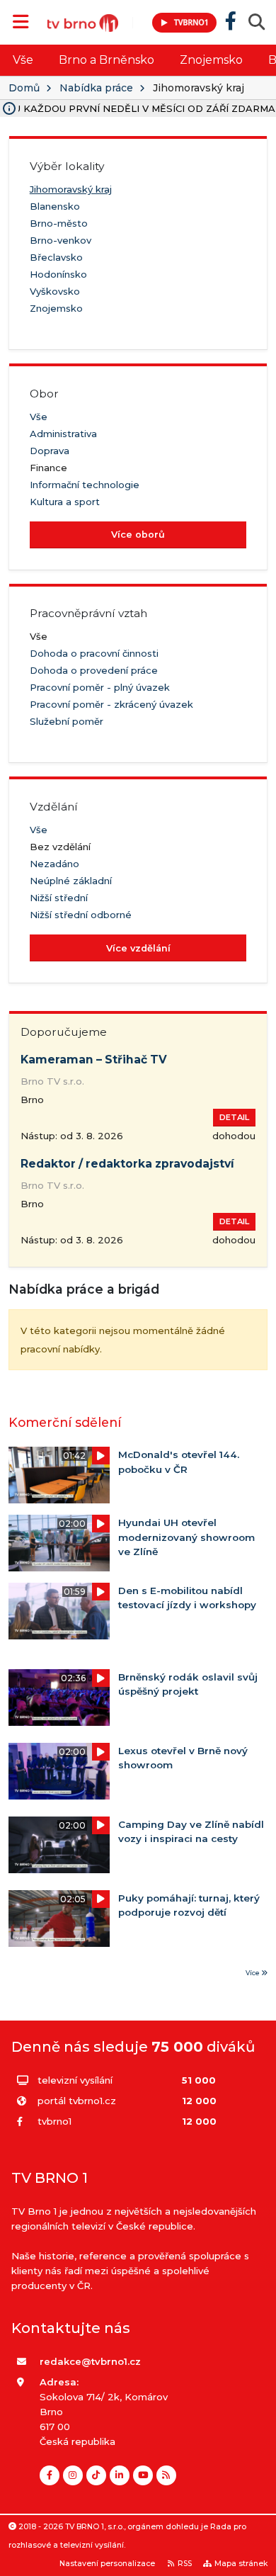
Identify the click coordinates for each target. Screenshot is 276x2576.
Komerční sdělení (65, 1422)
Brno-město (59, 223)
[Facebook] (50, 2475)
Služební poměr (67, 721)
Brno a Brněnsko (107, 60)
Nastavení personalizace (107, 2564)
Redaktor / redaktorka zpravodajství (127, 1164)
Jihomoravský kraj (71, 189)
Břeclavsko (56, 257)
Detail (234, 1117)
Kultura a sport (65, 502)
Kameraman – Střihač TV (94, 1060)
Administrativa (63, 434)
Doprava (50, 451)
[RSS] (166, 2475)
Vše (23, 60)
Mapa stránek (241, 2564)
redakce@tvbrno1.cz (90, 2361)
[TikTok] (96, 2475)
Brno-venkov (61, 240)
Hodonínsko (58, 274)
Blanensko (55, 206)
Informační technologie (85, 485)
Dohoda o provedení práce (94, 670)
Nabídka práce (96, 88)
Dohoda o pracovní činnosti (94, 653)
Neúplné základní (71, 881)
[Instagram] (73, 2475)
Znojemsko (211, 60)
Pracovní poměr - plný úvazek (100, 687)
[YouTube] (143, 2475)
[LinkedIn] (120, 2475)
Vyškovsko (55, 291)
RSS (185, 2564)
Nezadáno (54, 864)
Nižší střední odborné (81, 915)
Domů (24, 88)
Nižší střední (59, 898)
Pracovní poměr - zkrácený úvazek (111, 704)
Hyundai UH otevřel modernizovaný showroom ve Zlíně (186, 1537)
